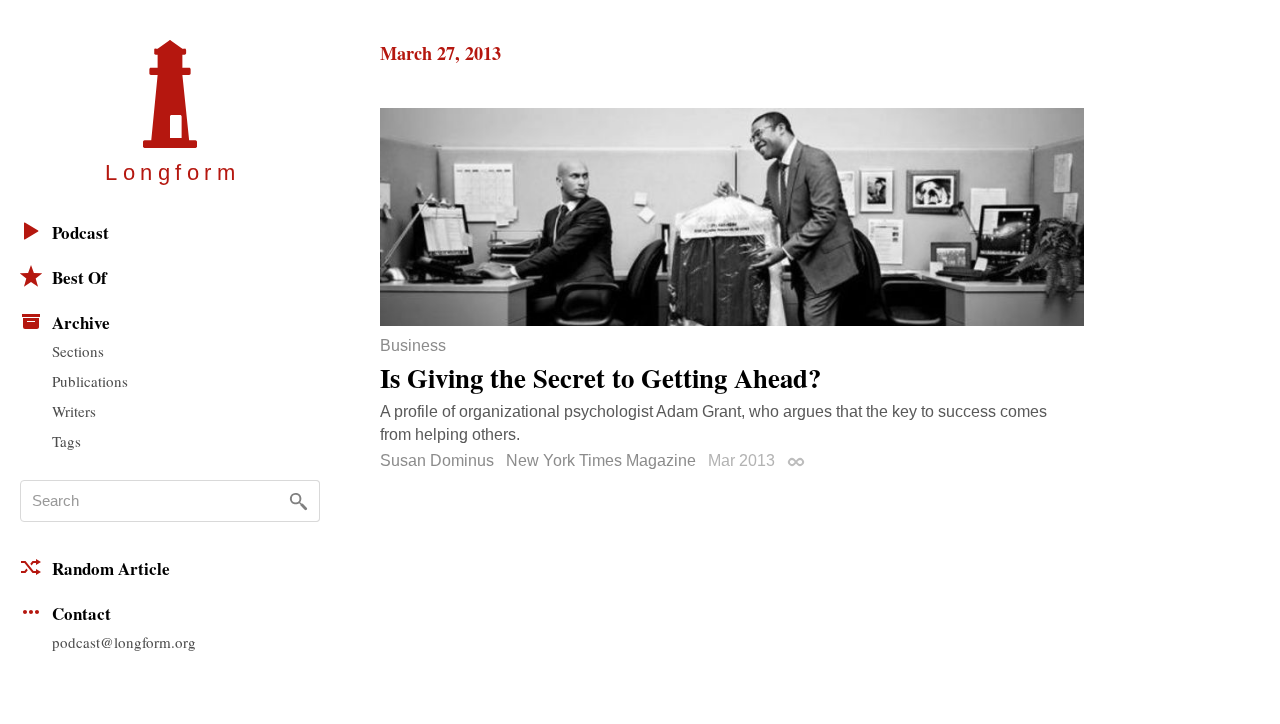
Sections (78, 351)
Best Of (79, 277)
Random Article (111, 568)
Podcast (80, 232)
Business (413, 346)
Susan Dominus (437, 460)
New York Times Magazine (601, 460)
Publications (90, 381)
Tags (66, 441)
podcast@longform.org (124, 642)
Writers (74, 411)
